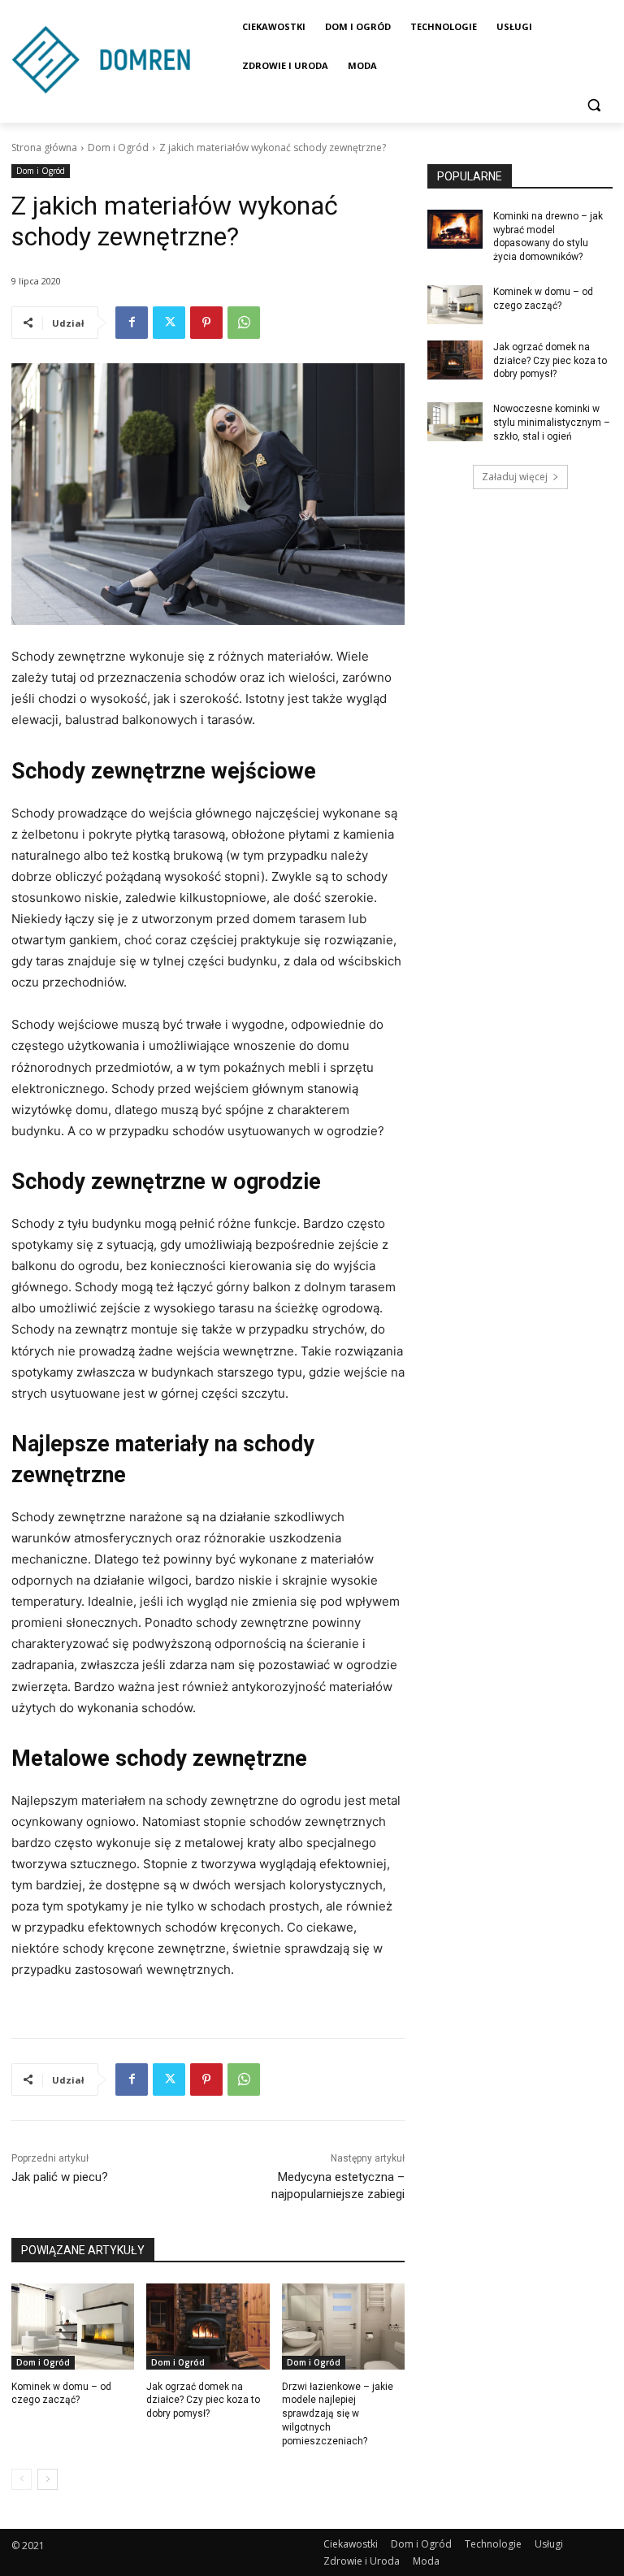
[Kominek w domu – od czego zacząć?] (73, 2327)
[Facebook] (132, 323)
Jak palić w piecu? (60, 2177)
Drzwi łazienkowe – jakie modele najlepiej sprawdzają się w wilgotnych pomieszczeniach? (338, 2414)
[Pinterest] (206, 323)
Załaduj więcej (515, 477)
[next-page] (48, 2479)
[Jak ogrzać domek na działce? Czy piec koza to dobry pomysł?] (208, 2327)
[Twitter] (169, 323)
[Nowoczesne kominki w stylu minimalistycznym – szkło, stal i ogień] (455, 422)
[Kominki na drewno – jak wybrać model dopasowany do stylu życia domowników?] (455, 229)
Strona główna (44, 147)
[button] (594, 105)
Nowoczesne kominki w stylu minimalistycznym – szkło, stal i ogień (552, 423)
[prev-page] (22, 2479)
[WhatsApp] (244, 323)
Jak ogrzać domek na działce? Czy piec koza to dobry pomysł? (203, 2400)
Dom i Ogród (118, 147)
